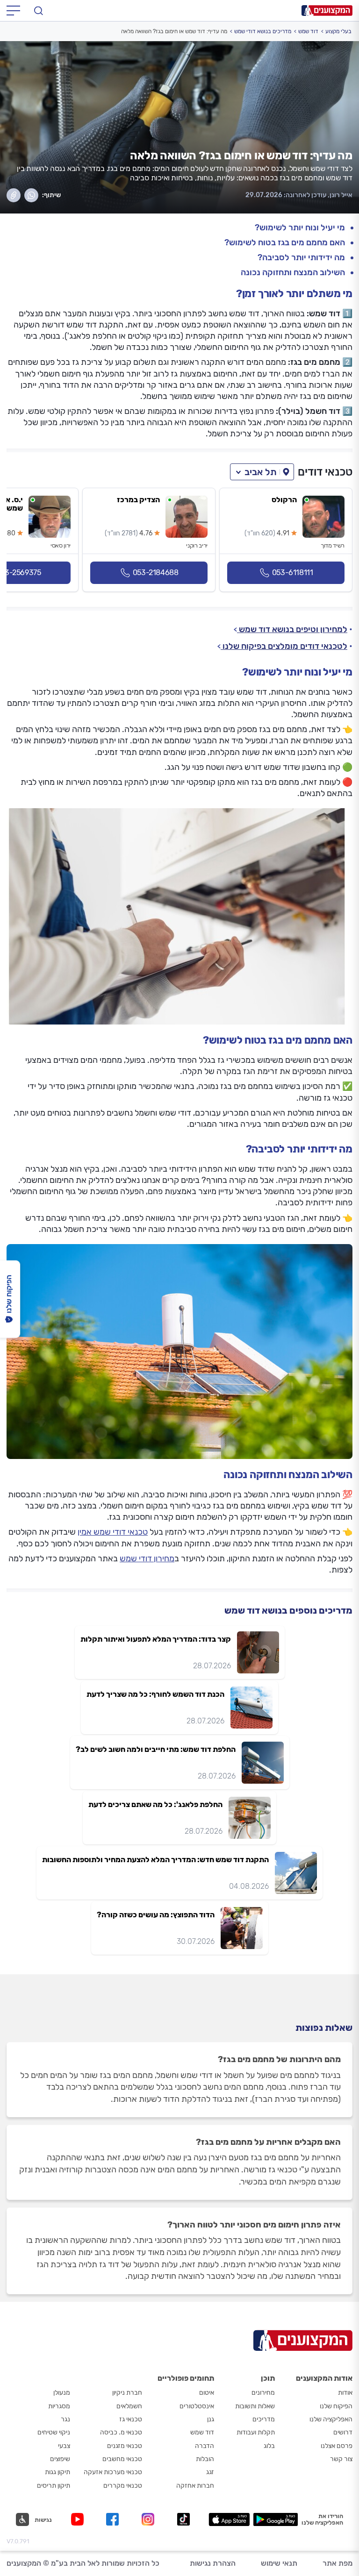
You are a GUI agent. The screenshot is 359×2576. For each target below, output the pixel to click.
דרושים (343, 2432)
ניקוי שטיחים (54, 2432)
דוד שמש (308, 31)
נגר (65, 2419)
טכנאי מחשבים (122, 2459)
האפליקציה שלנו (331, 2419)
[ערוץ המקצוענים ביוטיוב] (79, 2519)
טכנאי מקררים (123, 2486)
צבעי (64, 2446)
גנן (211, 2419)
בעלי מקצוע (338, 31)
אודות (345, 2393)
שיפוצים (60, 2459)
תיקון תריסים (54, 2486)
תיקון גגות (57, 2472)
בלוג (269, 2446)
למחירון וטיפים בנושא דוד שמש (292, 629)
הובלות (205, 2459)
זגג (210, 2472)
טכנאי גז (131, 2419)
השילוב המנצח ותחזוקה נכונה (293, 273)
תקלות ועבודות (256, 2432)
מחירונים (263, 2393)
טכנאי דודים (325, 472)
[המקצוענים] (327, 11)
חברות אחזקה (195, 2486)
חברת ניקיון (127, 2393)
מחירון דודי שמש (147, 1558)
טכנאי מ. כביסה (121, 2432)
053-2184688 (156, 573)
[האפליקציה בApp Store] (229, 2519)
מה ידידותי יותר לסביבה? (301, 258)
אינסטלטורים (197, 2406)
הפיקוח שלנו (336, 2406)
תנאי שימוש (279, 2563)
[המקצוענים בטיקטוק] (183, 2519)
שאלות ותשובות (255, 2406)
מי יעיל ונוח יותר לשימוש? (300, 228)
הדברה (205, 2446)
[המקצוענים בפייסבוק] (114, 2519)
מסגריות (59, 2406)
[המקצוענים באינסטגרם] (150, 2519)
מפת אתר (337, 2563)
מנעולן (62, 2393)
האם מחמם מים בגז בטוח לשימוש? (285, 243)
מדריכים (264, 2419)
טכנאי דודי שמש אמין (113, 1532)
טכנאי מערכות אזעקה (113, 2472)
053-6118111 (293, 573)
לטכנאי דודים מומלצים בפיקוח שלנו (284, 646)
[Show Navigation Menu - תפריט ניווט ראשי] (13, 11)
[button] (262, 472)
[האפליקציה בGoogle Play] (276, 2519)
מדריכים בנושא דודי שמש (263, 31)
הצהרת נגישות (213, 2563)
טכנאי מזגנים (125, 2446)
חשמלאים (129, 2406)
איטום (207, 2393)
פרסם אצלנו (337, 2446)
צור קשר (341, 2459)
